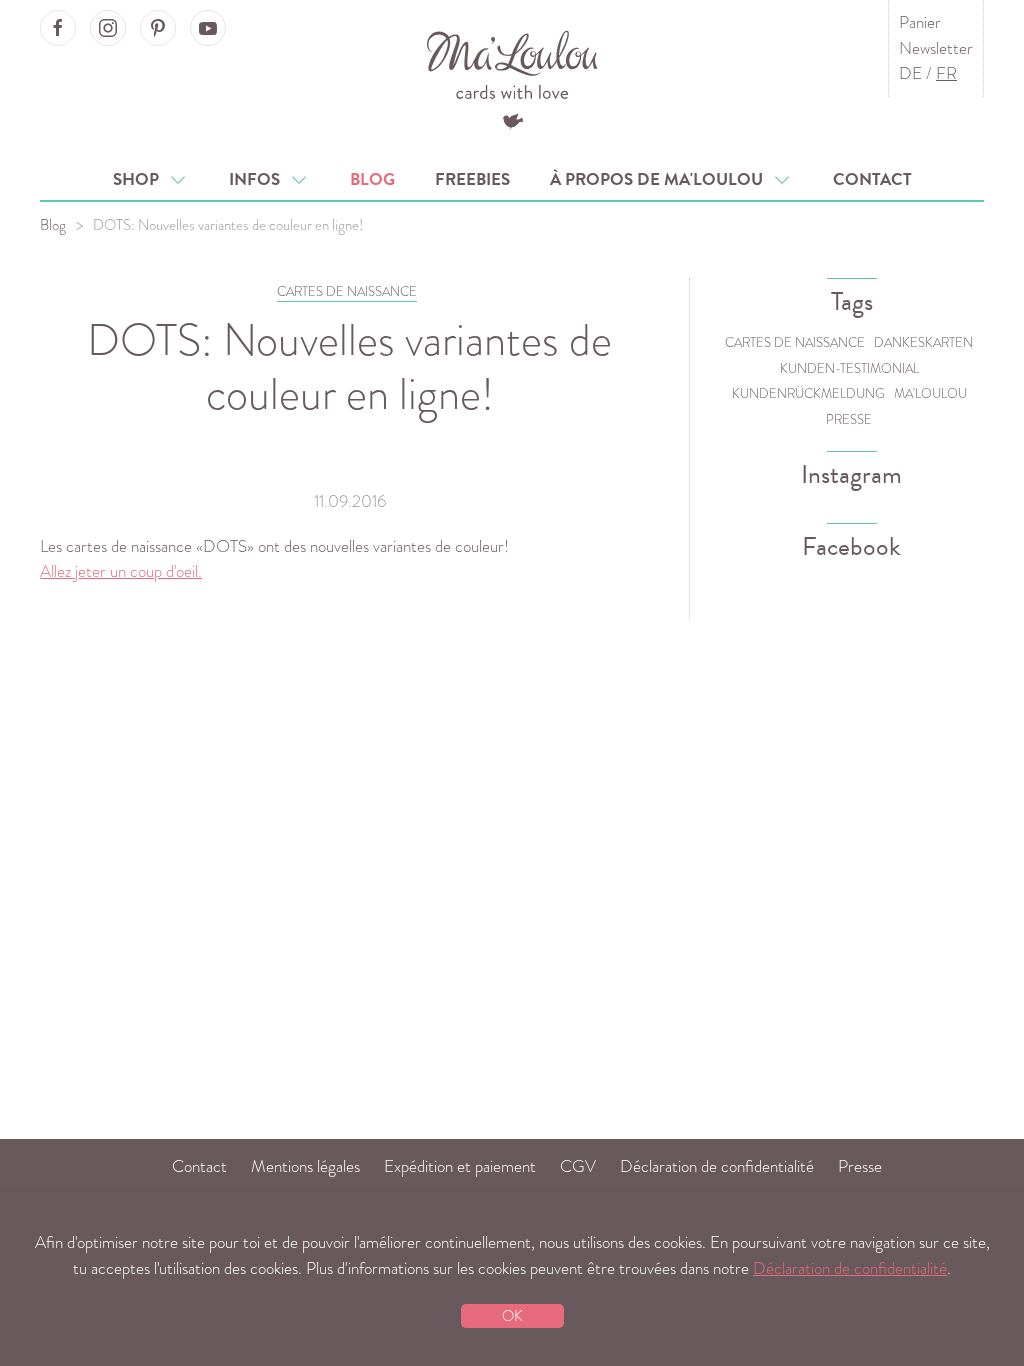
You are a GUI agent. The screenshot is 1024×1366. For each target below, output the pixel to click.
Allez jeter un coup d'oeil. (121, 571)
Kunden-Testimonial (849, 368)
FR (946, 73)
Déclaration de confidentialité (717, 1166)
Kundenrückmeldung (808, 393)
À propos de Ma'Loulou (660, 179)
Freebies (472, 179)
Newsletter (936, 48)
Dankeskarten (923, 342)
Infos (258, 179)
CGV (578, 1166)
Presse (849, 419)
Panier (920, 22)
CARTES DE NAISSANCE (347, 291)
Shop (140, 179)
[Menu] (512, 77)
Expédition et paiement (460, 1166)
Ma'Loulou (930, 393)
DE (910, 73)
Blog (372, 179)
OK (512, 1316)
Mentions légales (305, 1166)
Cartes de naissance (795, 342)
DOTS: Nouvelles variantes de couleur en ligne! (349, 366)
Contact (872, 179)
